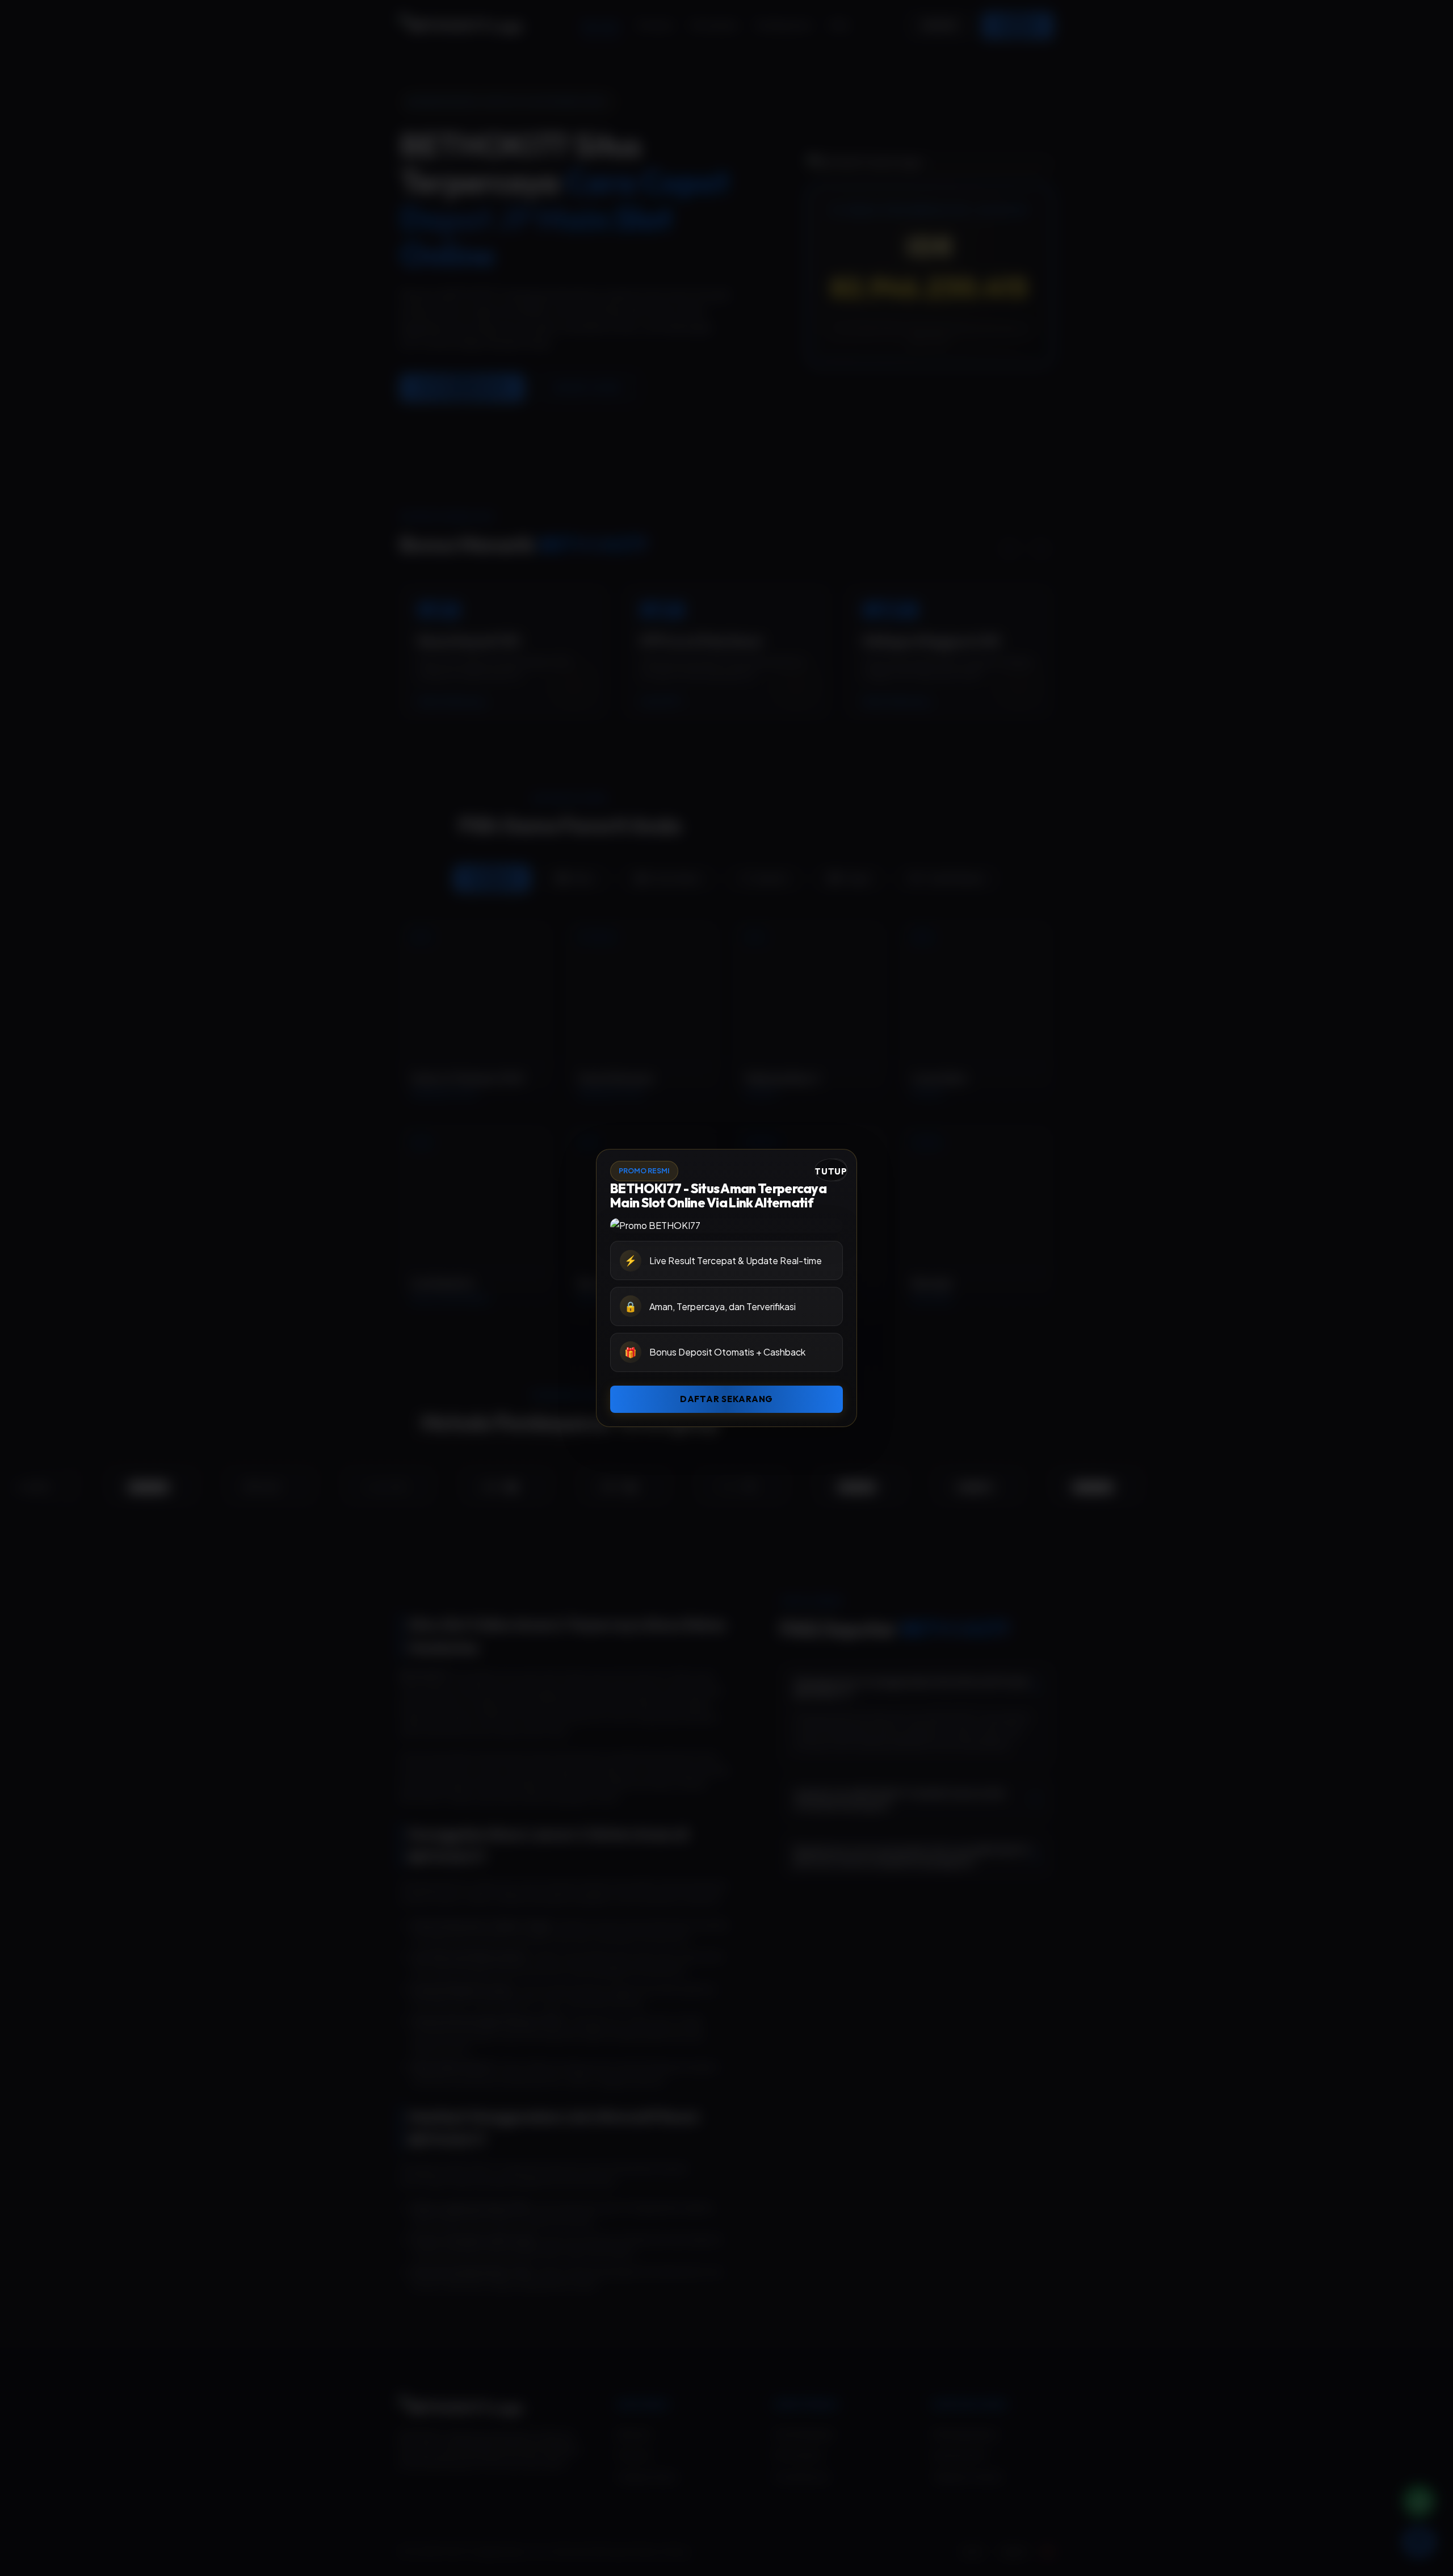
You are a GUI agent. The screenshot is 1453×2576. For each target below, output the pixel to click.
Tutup (831, 1171)
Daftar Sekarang (726, 1399)
